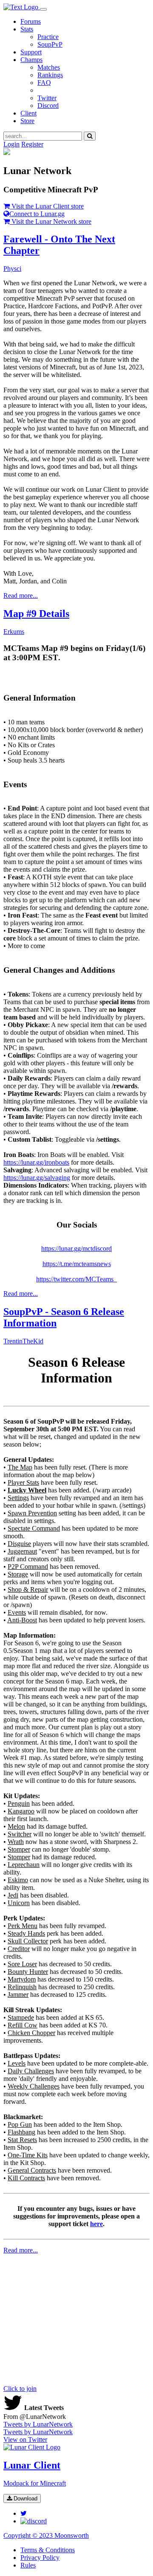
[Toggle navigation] (43, 9)
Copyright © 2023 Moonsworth (46, 2535)
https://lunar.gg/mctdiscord (76, 1249)
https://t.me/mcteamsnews (77, 1264)
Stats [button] (27, 29)
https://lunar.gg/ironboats (36, 1162)
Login (11, 144)
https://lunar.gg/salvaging (37, 1178)
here (96, 2224)
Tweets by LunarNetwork (38, 2424)
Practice (48, 37)
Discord (48, 106)
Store (27, 121)
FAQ (44, 83)
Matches (49, 67)
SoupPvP (50, 44)
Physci (12, 269)
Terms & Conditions (48, 2550)
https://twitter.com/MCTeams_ (76, 1279)
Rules (28, 2565)
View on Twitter (25, 2439)
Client (28, 113)
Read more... (21, 595)
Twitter (47, 98)
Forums (31, 21)
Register (32, 144)
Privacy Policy (40, 2558)
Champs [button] (31, 60)
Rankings (50, 75)
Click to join (20, 2389)
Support (31, 52)
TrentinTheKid (23, 1341)
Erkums (14, 632)
